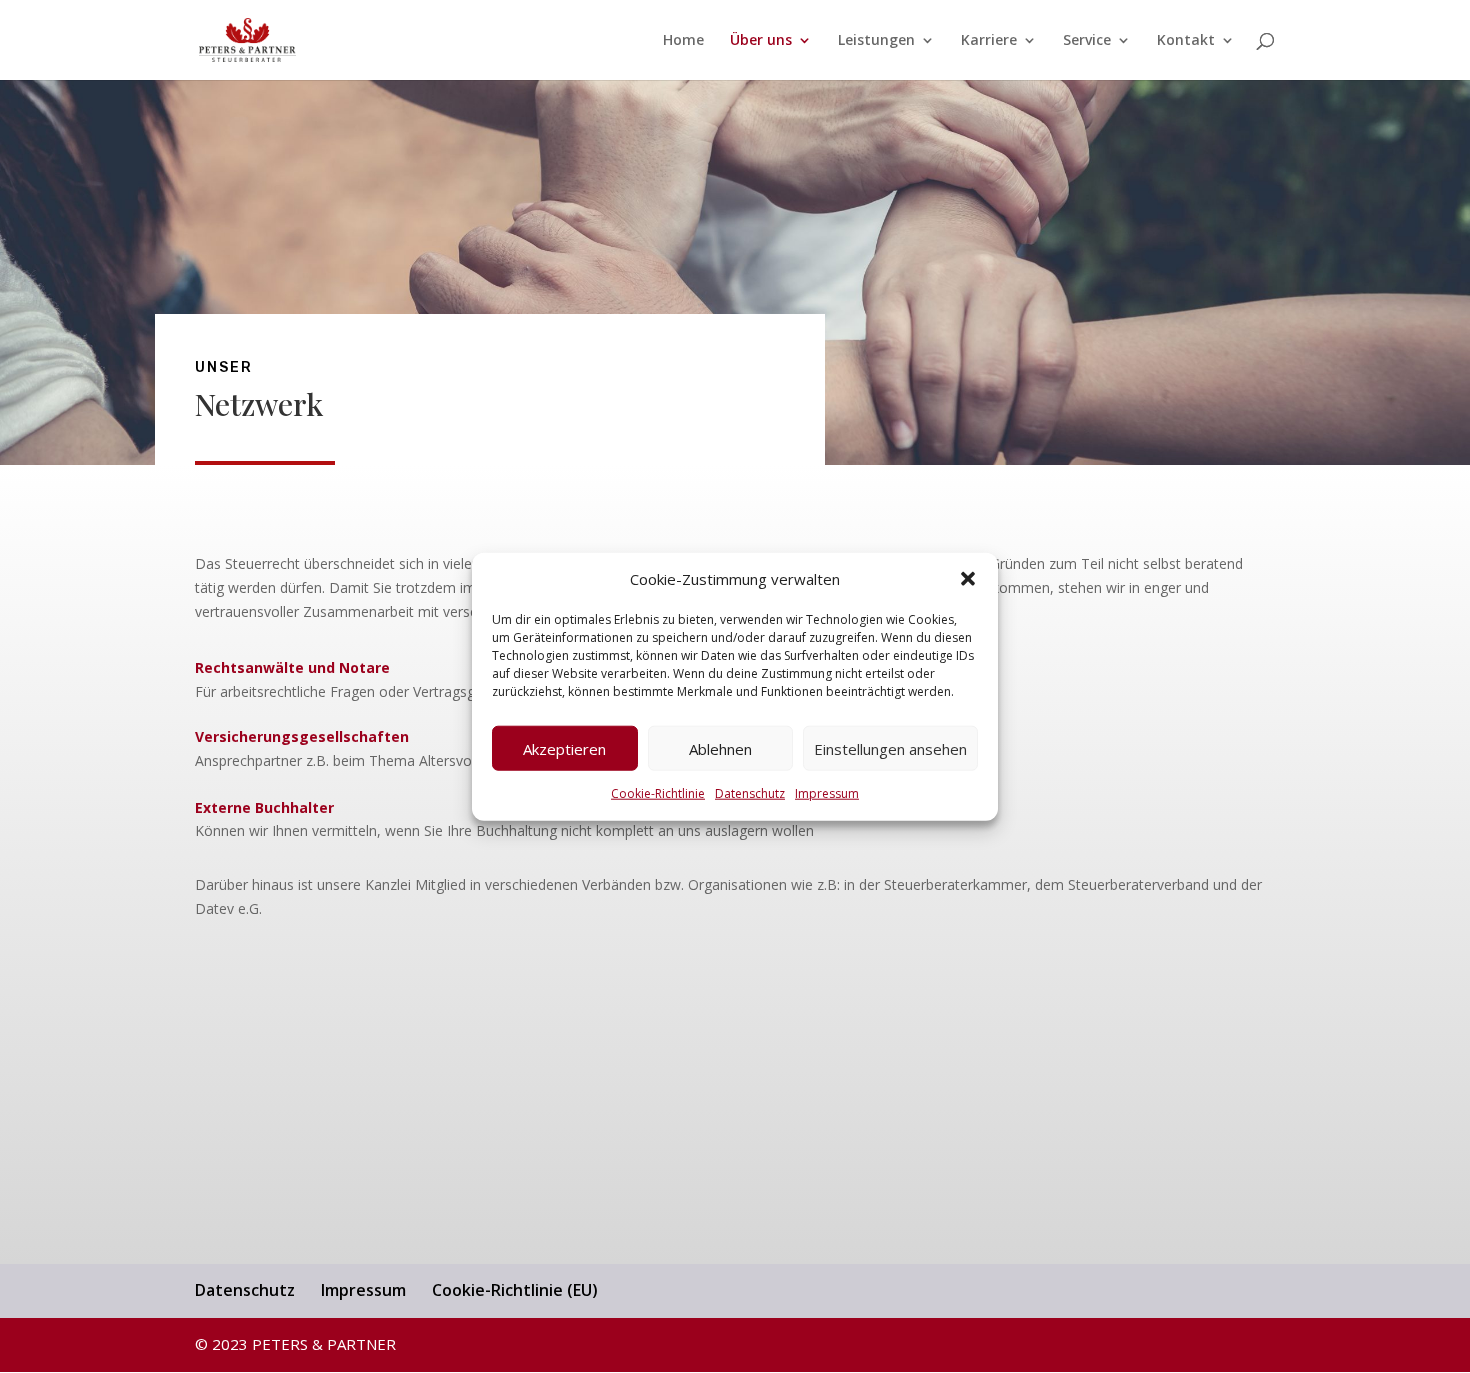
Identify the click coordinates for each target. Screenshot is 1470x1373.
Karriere (989, 41)
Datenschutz (750, 793)
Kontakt (1186, 41)
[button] (968, 579)
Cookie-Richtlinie (658, 793)
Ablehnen (720, 749)
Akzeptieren (564, 749)
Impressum (827, 793)
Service (1087, 41)
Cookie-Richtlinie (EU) (515, 1290)
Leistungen (876, 41)
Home (683, 41)
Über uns (761, 41)
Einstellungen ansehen (890, 749)
